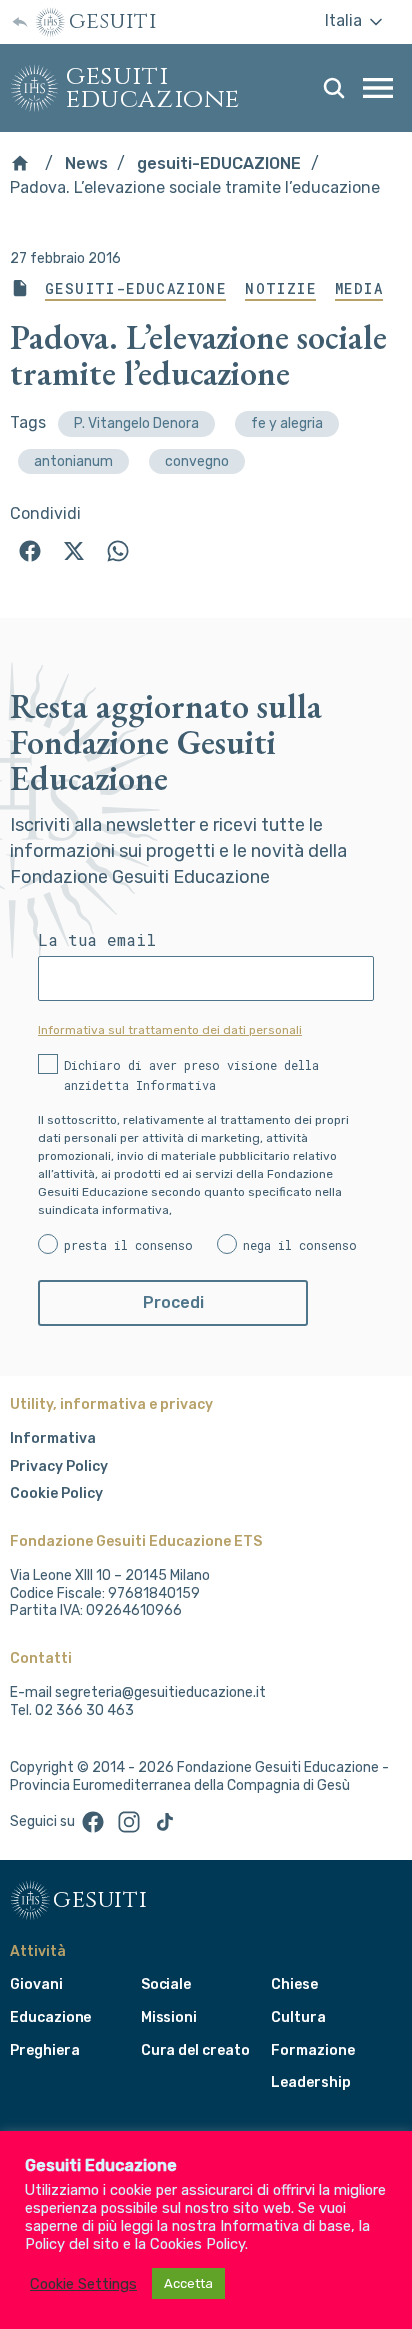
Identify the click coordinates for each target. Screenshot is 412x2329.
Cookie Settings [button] (83, 2284)
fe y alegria (287, 423)
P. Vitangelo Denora (136, 423)
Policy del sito (72, 2244)
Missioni (169, 2017)
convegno (197, 461)
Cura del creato (195, 2050)
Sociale (166, 1984)
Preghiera (44, 2050)
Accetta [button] (188, 2283)
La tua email (97, 940)
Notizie (280, 289)
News (86, 163)
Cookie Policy (56, 1493)
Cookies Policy (197, 2244)
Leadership (310, 2082)
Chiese (294, 1984)
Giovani (36, 1984)
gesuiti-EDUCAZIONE (219, 163)
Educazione (50, 2017)
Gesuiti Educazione (153, 88)
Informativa (53, 1438)
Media (359, 289)
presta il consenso (128, 1245)
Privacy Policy (59, 1466)
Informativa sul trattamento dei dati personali (170, 1030)
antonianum (73, 461)
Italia (345, 20)
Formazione (312, 2050)
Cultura (298, 2017)
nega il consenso (300, 1245)
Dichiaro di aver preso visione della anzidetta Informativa (191, 1075)
